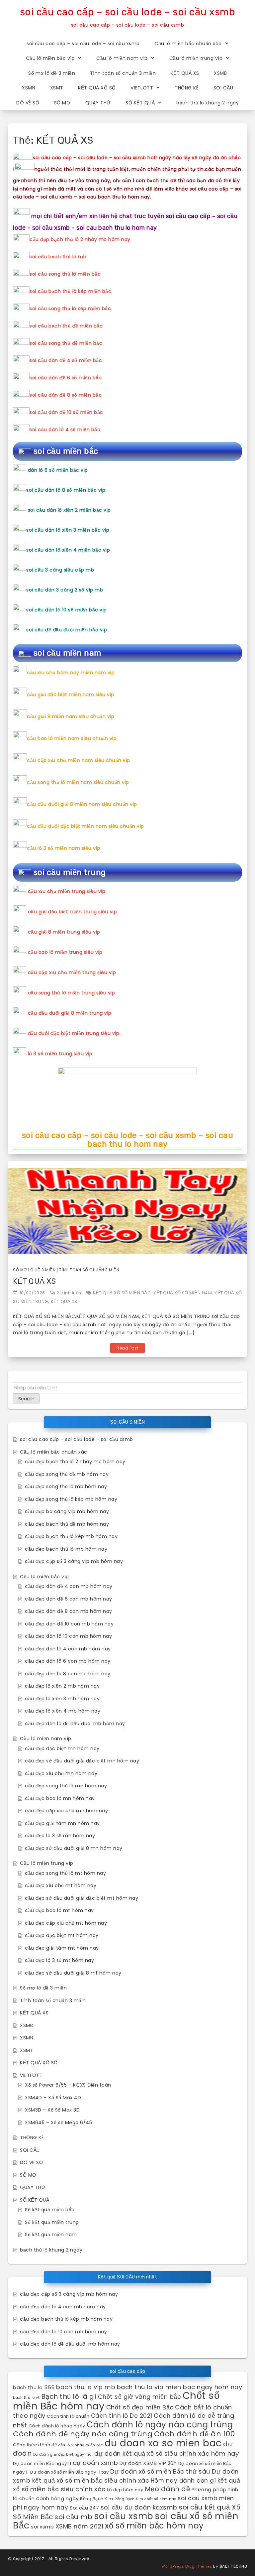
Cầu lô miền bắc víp (50, 58)
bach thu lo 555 (34, 2387)
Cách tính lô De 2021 (122, 2416)
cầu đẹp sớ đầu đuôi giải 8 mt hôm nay (73, 1973)
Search (26, 1399)
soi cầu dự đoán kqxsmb (139, 2507)
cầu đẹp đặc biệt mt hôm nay (62, 1935)
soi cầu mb (73, 2517)
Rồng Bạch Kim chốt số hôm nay (145, 2499)
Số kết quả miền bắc (50, 2210)
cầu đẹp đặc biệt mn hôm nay (62, 1748)
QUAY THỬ (98, 103)
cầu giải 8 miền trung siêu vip (64, 932)
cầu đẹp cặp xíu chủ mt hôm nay (66, 1923)
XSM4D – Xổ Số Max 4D (53, 2098)
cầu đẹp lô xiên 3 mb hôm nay (62, 1699)
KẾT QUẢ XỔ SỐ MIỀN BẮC (122, 1293)
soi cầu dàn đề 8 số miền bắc (66, 395)
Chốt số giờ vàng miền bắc (140, 2397)
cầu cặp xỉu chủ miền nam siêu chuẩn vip (79, 760)
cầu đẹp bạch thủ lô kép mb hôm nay (71, 1536)
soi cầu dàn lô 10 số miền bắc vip (67, 610)
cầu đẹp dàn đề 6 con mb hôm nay (69, 1599)
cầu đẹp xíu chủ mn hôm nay (61, 1773)
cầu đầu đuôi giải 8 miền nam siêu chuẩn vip (82, 804)
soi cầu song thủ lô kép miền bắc (70, 309)
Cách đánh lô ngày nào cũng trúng (160, 2425)
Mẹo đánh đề (168, 2489)
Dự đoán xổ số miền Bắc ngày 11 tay (69, 2472)
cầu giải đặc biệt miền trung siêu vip (73, 912)
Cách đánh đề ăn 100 (195, 2434)
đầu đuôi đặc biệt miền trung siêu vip (74, 1033)
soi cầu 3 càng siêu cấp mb (60, 570)
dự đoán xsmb (95, 2463)
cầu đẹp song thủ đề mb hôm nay (67, 1474)
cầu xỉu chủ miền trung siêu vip (67, 891)
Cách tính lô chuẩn (68, 2416)
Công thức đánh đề (35, 2445)
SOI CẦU (223, 88)
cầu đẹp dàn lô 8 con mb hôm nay (68, 1674)
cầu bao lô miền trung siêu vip (65, 952)
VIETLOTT (142, 88)
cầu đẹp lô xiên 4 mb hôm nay (63, 1711)
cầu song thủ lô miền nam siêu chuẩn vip (78, 782)
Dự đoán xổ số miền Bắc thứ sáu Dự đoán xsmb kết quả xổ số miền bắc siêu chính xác (126, 2476)
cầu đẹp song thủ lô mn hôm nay (66, 1786)
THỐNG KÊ (187, 88)
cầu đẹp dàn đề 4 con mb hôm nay (69, 1586)
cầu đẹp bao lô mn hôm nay (60, 1798)
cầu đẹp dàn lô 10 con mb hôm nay (68, 1636)
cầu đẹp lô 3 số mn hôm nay (60, 1836)
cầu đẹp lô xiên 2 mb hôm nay (62, 1686)
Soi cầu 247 (85, 2508)
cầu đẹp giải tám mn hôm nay (62, 1823)
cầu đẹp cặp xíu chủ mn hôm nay (66, 1811)
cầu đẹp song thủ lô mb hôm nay (66, 1486)
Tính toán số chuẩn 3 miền (123, 73)
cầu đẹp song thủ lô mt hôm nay (65, 1873)
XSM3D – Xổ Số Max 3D (52, 2110)
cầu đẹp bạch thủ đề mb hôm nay (67, 1524)
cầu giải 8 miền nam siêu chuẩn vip (71, 716)
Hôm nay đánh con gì (183, 2481)
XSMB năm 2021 (80, 2526)
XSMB (220, 73)
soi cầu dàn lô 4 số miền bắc (65, 430)
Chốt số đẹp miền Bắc (140, 2407)
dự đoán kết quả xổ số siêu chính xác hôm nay (167, 2453)
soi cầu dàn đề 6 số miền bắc (66, 378)
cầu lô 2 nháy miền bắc (81, 2445)
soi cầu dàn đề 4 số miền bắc (66, 360)
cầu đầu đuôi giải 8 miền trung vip (70, 1013)
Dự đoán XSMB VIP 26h (148, 2463)
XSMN (29, 88)
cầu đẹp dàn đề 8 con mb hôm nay (69, 1611)
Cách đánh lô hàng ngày (57, 2426)
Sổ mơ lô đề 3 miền (52, 73)
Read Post (127, 1348)
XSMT (57, 88)
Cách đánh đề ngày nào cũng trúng (83, 2434)
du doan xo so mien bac (163, 2443)
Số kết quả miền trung (52, 2222)
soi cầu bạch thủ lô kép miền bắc (70, 291)
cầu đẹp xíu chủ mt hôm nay (61, 1885)
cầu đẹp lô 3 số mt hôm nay (59, 1960)
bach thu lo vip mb (86, 2387)
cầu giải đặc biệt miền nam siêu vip (71, 695)
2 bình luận (69, 1293)
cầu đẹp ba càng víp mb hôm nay (67, 1511)
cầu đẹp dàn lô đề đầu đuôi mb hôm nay (75, 1724)
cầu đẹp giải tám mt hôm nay (62, 1948)
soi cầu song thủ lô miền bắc (65, 274)
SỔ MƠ (62, 103)
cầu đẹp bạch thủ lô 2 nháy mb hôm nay (80, 239)
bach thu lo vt (26, 2398)
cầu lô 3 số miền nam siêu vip (64, 848)
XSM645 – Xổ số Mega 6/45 (58, 2123)
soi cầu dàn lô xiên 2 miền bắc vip (69, 510)
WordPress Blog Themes (187, 2566)
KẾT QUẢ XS (185, 73)
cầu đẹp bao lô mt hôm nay (59, 1910)
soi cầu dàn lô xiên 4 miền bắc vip (68, 550)
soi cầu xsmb (124, 2516)
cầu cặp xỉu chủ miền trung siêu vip (72, 972)
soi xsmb (42, 2527)
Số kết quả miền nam (51, 2235)
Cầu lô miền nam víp (122, 58)
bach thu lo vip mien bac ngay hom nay (180, 2387)
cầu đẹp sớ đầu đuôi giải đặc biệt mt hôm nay (82, 1898)
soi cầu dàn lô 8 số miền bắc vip (66, 490)
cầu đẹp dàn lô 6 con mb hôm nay (68, 1661)
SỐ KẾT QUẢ (140, 103)
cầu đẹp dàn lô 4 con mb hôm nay (68, 1649)
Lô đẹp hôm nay (125, 2490)
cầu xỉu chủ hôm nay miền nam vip (71, 673)
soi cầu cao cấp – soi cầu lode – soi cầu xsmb (128, 12)
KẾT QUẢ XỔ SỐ (97, 88)
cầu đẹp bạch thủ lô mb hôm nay (66, 1549)
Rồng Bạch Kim (97, 2499)
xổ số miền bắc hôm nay (154, 2526)
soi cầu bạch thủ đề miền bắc (66, 326)
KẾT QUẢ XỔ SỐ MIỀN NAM (183, 1293)
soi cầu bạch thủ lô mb (58, 257)
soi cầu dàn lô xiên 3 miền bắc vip (68, 530)
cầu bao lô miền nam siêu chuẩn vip (72, 738)
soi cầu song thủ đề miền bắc (66, 343)
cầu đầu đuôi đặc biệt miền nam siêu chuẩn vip (85, 826)
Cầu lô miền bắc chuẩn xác (188, 44)
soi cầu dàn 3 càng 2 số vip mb (65, 590)
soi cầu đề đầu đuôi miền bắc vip (67, 630)
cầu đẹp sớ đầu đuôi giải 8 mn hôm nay (74, 1848)
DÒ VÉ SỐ (28, 103)
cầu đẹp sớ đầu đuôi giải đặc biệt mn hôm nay (82, 1761)
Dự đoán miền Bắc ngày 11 (42, 2463)
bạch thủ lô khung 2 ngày (208, 103)
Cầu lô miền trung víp (196, 58)
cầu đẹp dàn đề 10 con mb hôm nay (69, 1624)
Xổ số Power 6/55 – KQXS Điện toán (68, 2085)
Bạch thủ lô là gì (69, 2396)
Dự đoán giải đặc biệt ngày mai (63, 2454)
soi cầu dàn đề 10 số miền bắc (66, 412)
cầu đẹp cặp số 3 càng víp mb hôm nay (74, 1561)
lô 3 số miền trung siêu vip (60, 1054)
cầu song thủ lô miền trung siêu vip (72, 993)
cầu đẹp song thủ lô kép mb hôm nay (71, 1499)
